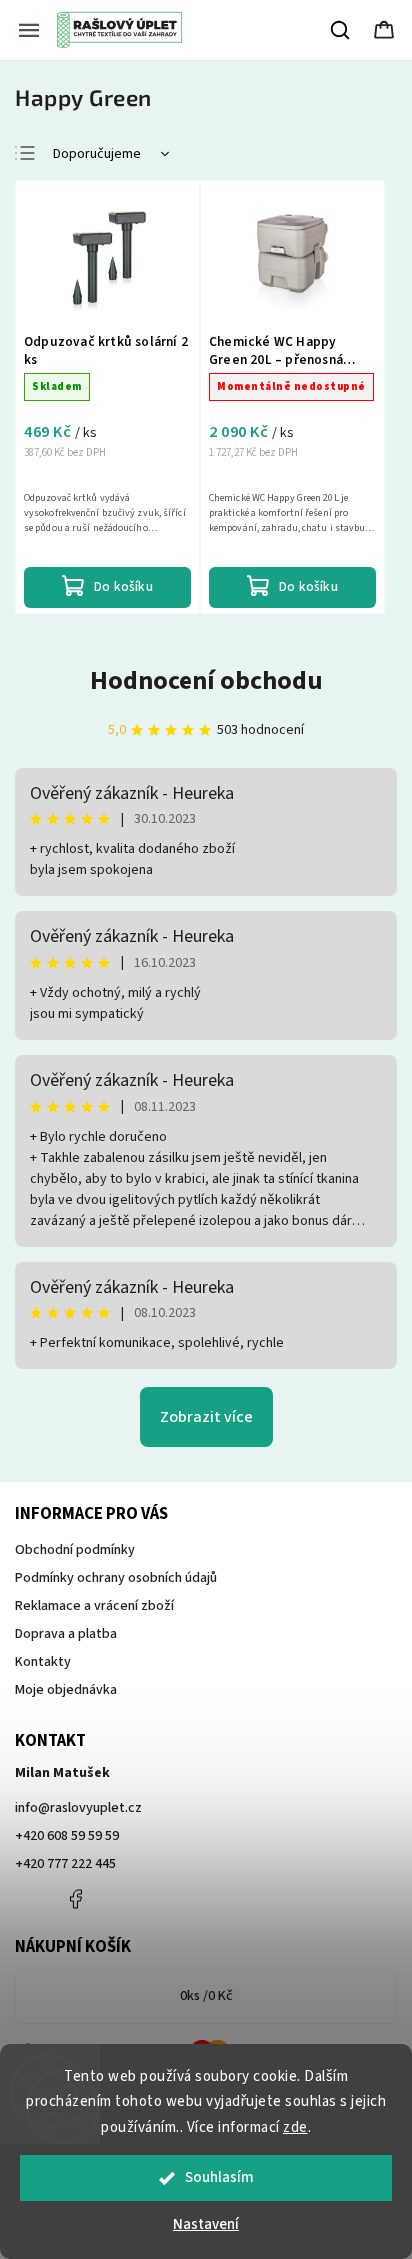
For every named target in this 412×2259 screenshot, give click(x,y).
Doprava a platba (66, 1634)
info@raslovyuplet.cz (78, 1808)
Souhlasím (219, 2177)
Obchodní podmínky (75, 1550)
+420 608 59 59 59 (67, 1836)
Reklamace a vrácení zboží (94, 1606)
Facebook (75, 1899)
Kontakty (43, 1662)
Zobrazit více (206, 1417)
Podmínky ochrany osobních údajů (116, 1578)
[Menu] (29, 30)
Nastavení (206, 2224)
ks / (206, 1996)
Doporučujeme (97, 154)
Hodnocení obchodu (206, 680)
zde (295, 2127)
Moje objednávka (66, 1690)
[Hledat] (341, 30)
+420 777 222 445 (65, 1864)
